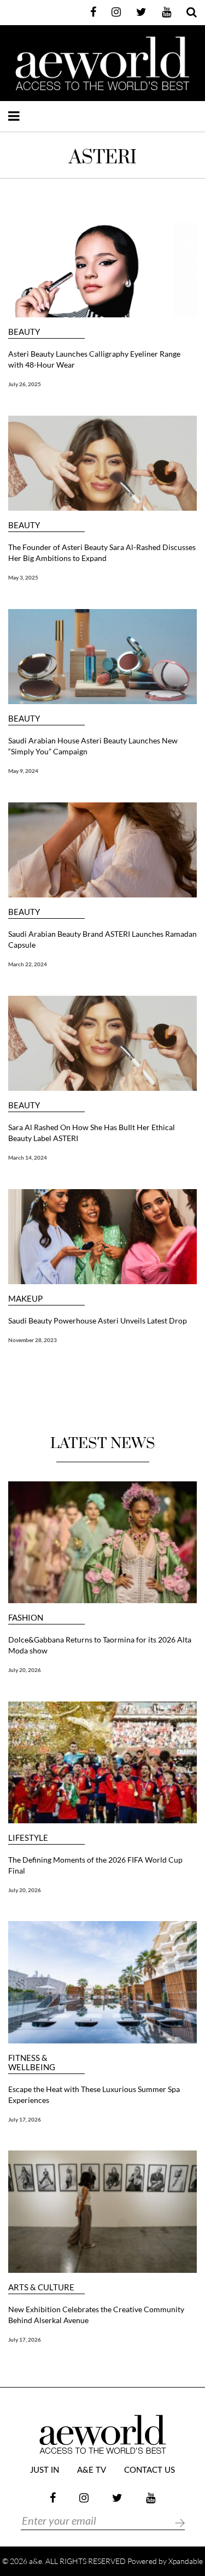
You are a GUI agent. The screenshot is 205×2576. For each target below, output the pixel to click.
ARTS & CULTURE (41, 2287)
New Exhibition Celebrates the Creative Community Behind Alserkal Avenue (96, 2315)
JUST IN (45, 2470)
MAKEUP (25, 1299)
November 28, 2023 (33, 1340)
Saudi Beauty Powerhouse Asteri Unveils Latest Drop (98, 1321)
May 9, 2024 (23, 771)
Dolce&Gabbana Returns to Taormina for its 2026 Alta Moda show (100, 1645)
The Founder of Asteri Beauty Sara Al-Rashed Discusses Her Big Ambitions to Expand (102, 553)
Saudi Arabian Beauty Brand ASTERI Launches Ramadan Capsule (102, 939)
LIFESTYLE (28, 1838)
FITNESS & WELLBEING (32, 2063)
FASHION (26, 1618)
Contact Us (150, 2470)
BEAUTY (24, 332)
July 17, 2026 (25, 2119)
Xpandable (186, 2561)
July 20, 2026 (25, 1670)
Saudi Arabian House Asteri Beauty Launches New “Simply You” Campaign (93, 746)
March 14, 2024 (28, 1157)
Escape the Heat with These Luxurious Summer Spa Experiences (94, 2095)
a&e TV (92, 2470)
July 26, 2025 (25, 384)
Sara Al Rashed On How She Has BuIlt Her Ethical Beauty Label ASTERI (92, 1133)
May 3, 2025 (23, 577)
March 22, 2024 (28, 964)
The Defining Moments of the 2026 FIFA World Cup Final (95, 1865)
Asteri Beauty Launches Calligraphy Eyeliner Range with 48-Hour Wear (94, 359)
